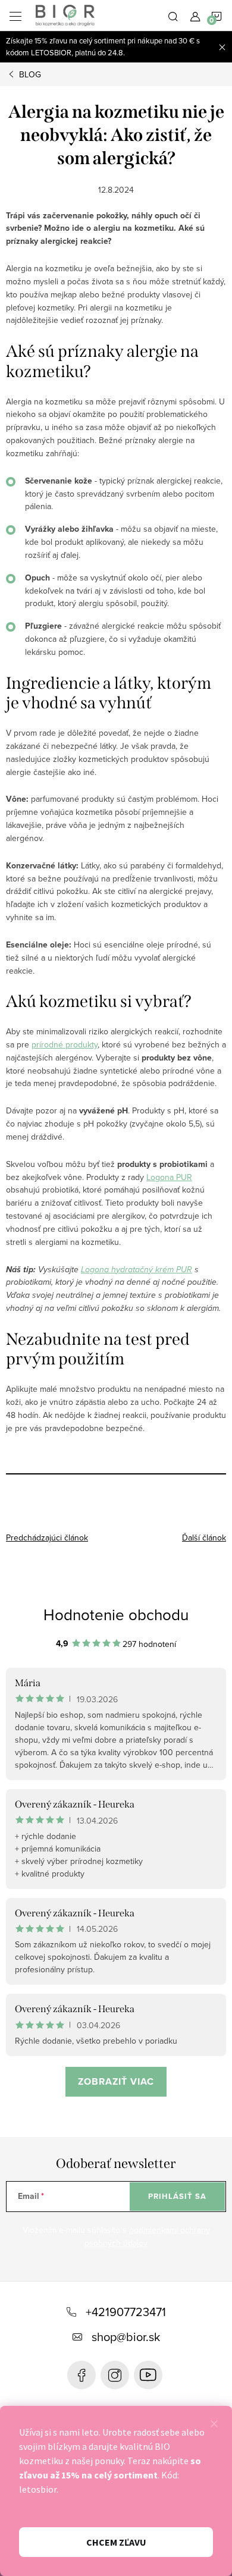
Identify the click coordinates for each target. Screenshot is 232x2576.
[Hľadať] (173, 15)
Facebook (81, 2375)
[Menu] (15, 15)
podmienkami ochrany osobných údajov (147, 2236)
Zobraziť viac (116, 2081)
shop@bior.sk (126, 2337)
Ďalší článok (204, 1538)
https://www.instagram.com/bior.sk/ (115, 2375)
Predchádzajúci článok (47, 1538)
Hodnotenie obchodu (116, 1614)
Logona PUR (169, 1177)
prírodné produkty (65, 1044)
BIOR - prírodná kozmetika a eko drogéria (148, 2375)
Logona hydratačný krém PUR (137, 1270)
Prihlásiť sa (177, 2196)
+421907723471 (126, 2312)
